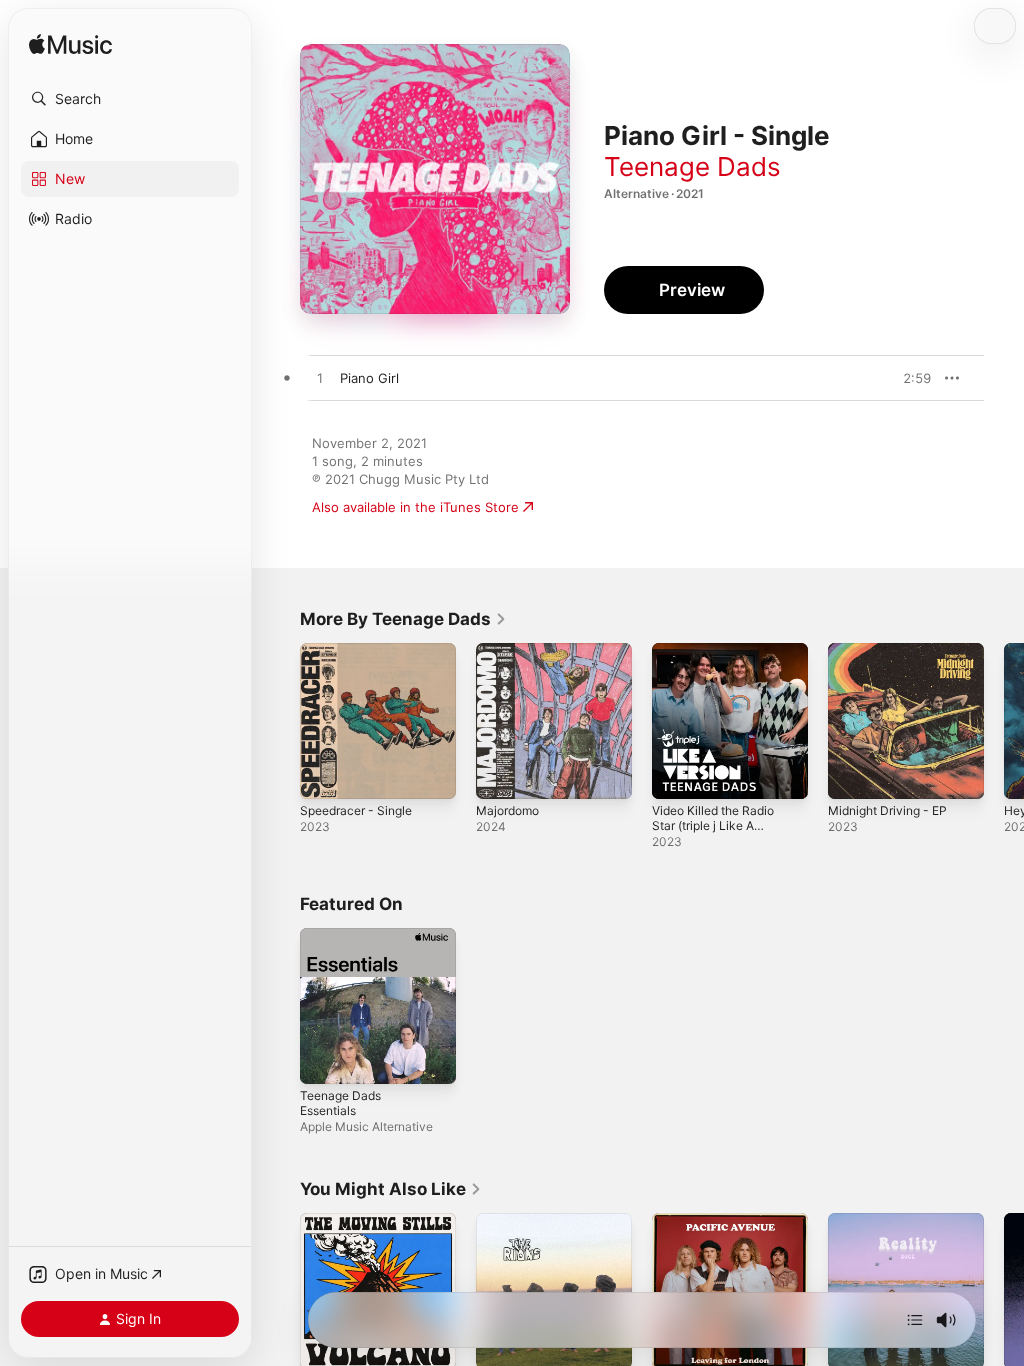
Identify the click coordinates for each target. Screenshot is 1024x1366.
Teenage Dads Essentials (340, 1103)
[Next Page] (1004, 721)
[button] (130, 99)
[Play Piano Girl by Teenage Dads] (320, 379)
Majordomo (507, 810)
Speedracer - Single (356, 810)
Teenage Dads (692, 166)
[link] (403, 619)
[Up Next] (915, 1320)
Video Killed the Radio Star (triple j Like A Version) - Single (713, 825)
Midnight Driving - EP (887, 810)
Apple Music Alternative (366, 1126)
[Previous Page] (280, 721)
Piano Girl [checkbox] (369, 378)
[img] (70, 45)
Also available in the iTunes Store (415, 507)
